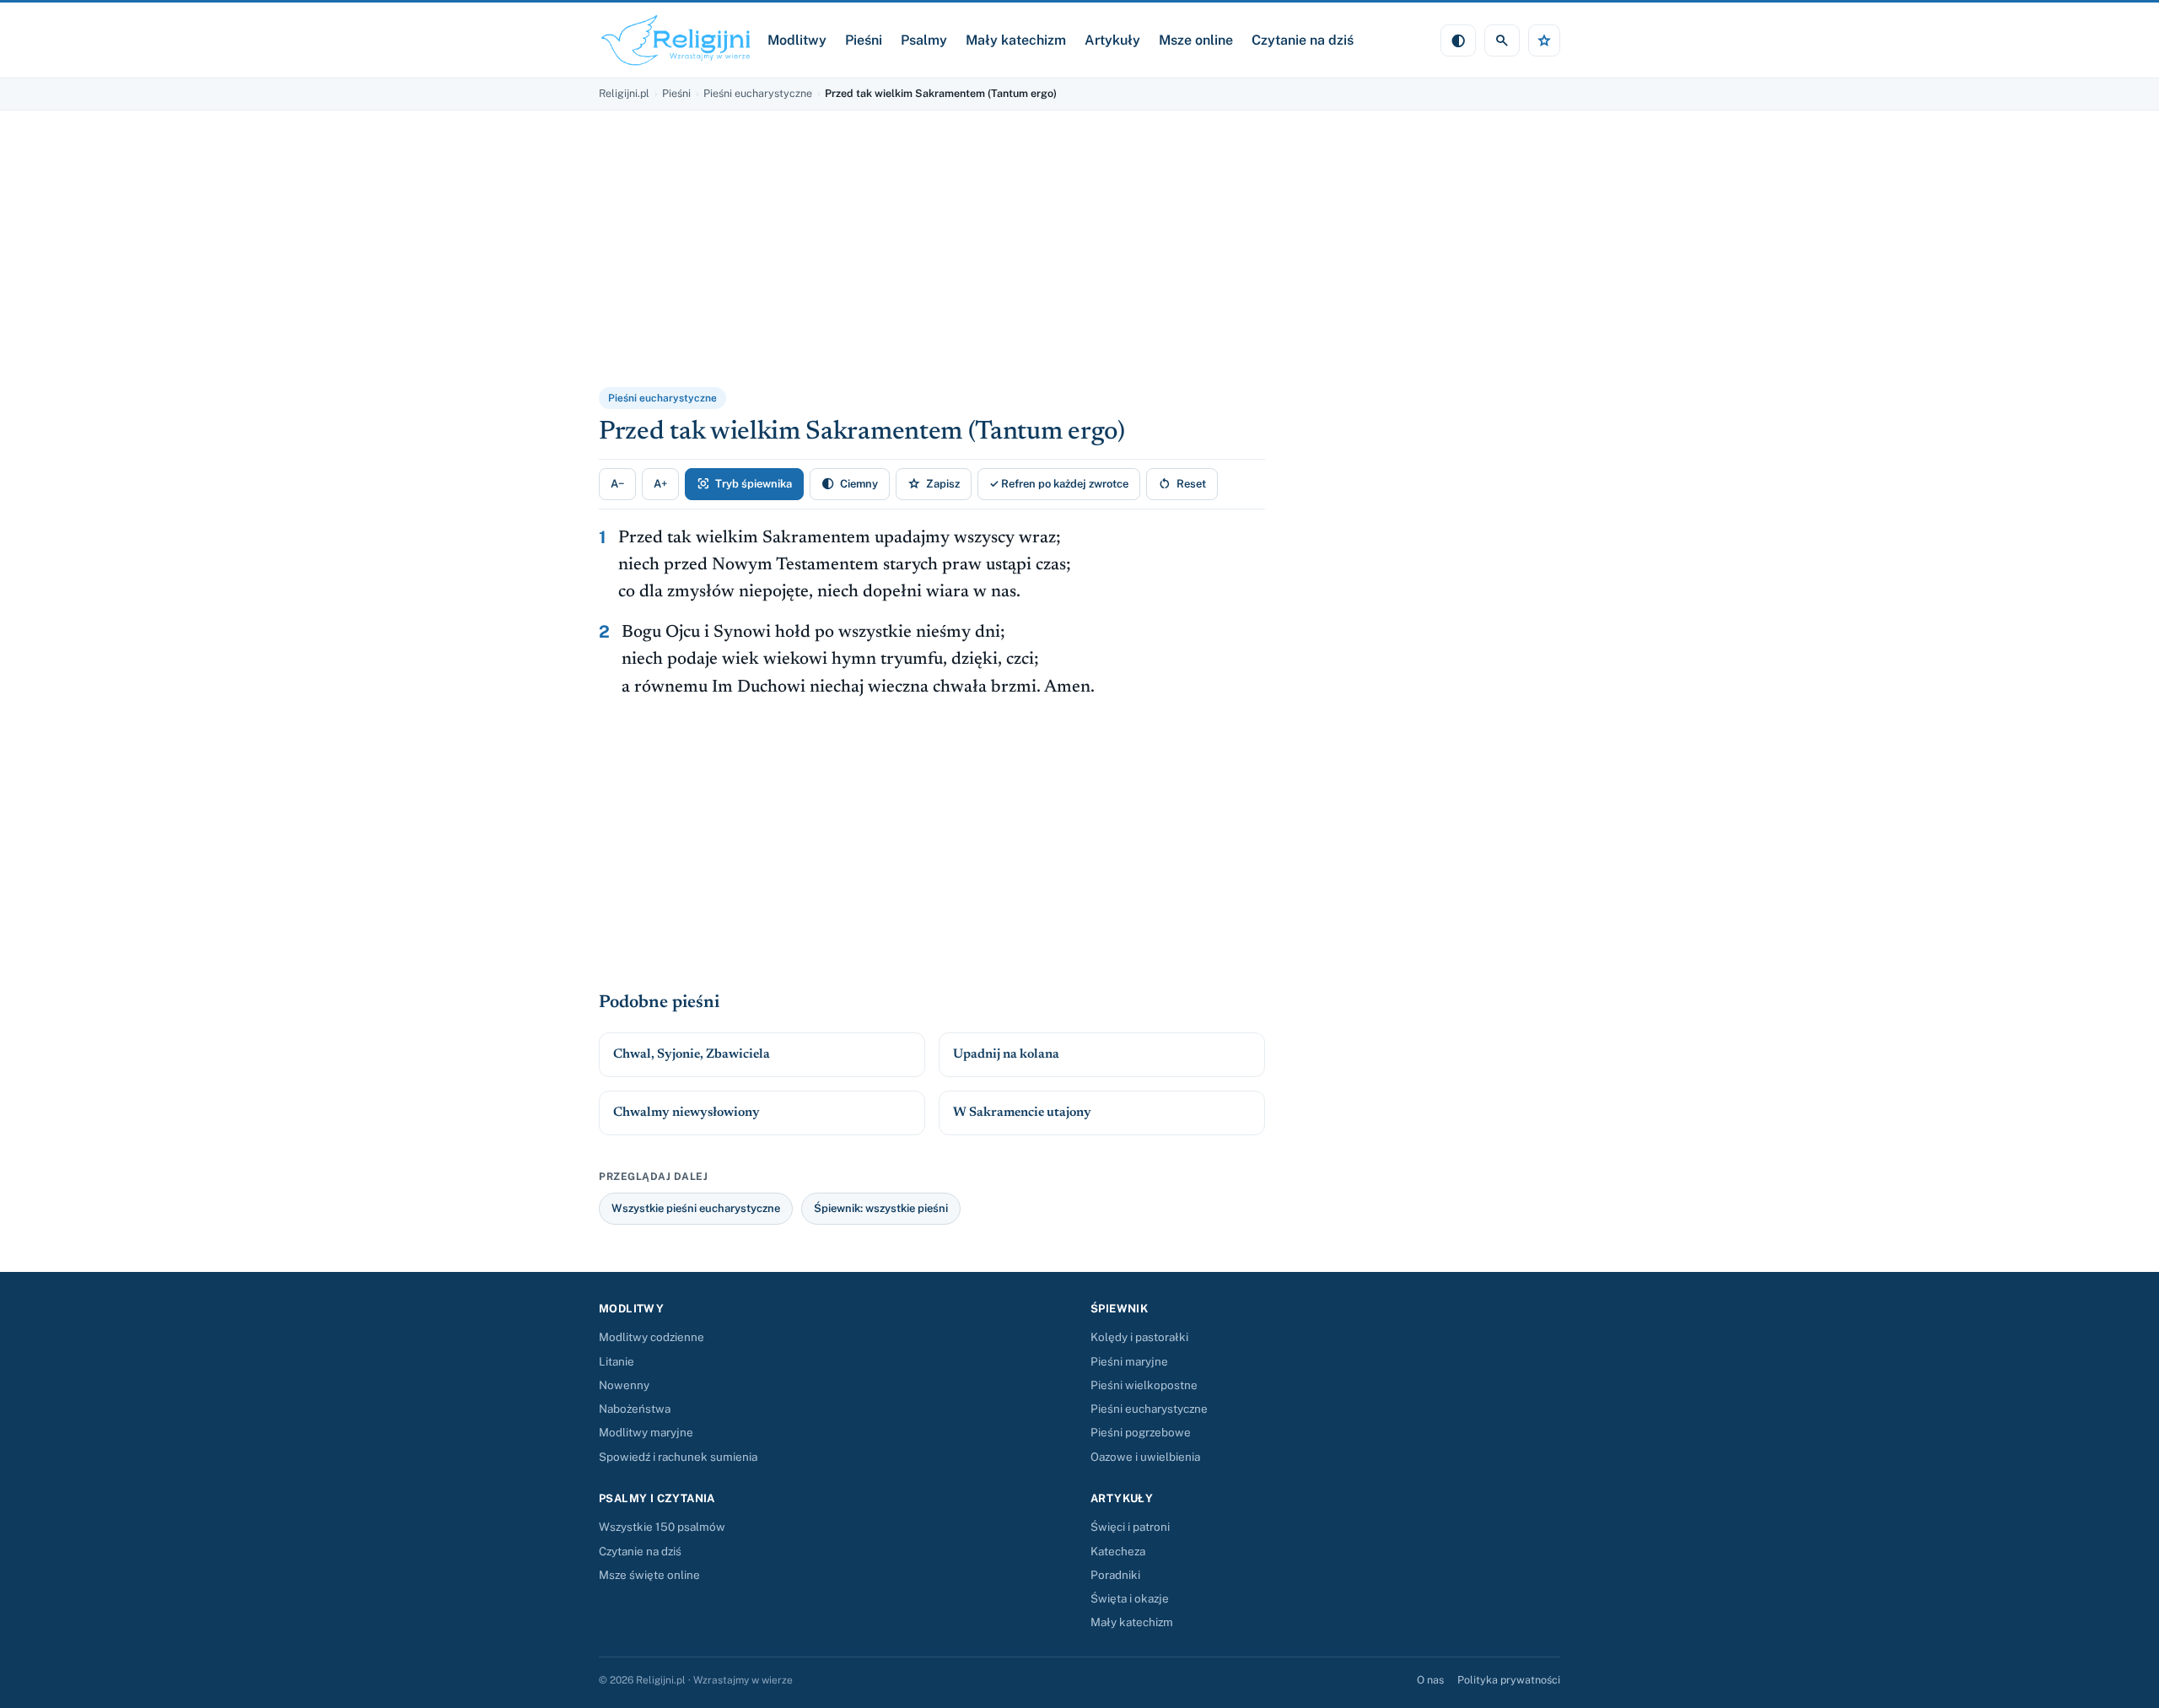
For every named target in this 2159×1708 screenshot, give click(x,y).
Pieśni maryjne (1129, 1361)
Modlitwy (797, 40)
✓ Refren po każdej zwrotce (1059, 484)
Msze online (1196, 40)
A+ (660, 484)
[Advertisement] (805, 260)
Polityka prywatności (1509, 1680)
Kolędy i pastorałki (1139, 1337)
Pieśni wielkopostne (1144, 1385)
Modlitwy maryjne (646, 1432)
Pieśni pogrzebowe (1141, 1432)
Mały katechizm (1016, 40)
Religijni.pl (624, 93)
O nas (1430, 1680)
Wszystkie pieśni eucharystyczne (696, 1208)
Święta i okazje (1130, 1598)
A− (617, 484)
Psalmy (924, 40)
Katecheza (1118, 1551)
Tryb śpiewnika (744, 484)
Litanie (616, 1361)
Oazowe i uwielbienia (1145, 1457)
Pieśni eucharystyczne (758, 93)
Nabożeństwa (635, 1409)
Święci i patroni (1130, 1527)
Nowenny (624, 1385)
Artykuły (1112, 40)
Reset (1182, 484)
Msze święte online (649, 1575)
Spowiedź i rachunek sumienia (678, 1457)
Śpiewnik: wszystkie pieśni (881, 1208)
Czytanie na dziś (1303, 40)
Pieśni (864, 40)
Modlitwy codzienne (651, 1337)
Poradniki (1115, 1575)
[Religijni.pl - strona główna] (676, 40)
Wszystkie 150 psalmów (662, 1527)
